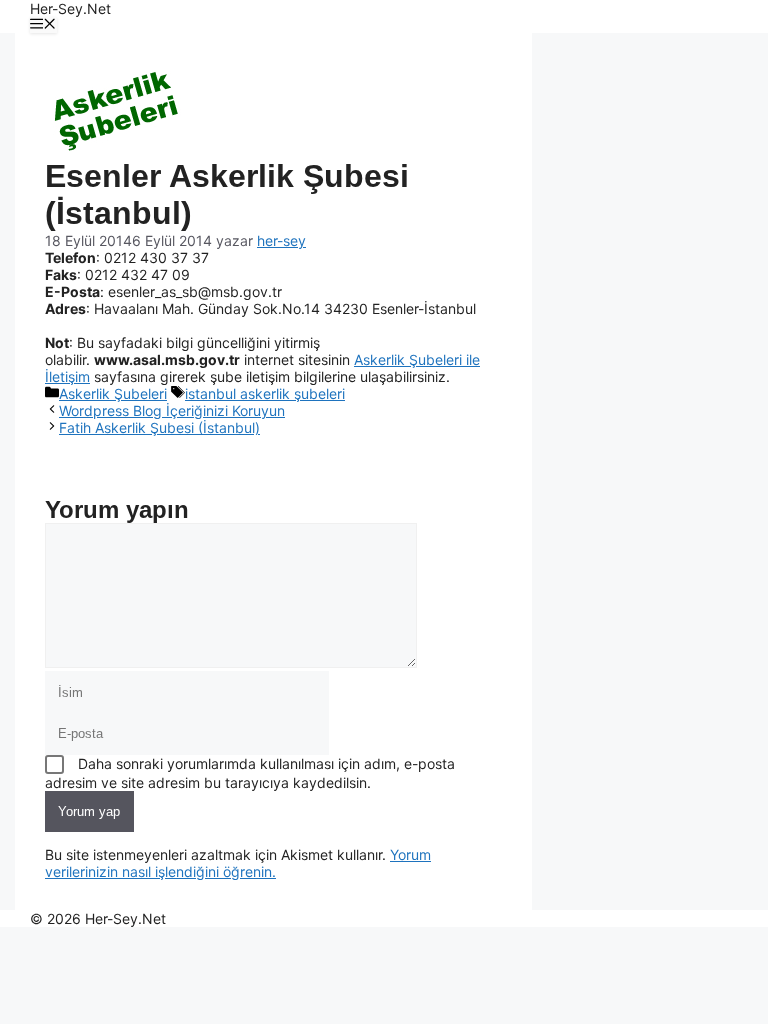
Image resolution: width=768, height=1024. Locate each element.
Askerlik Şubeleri (113, 393)
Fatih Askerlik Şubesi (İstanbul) (159, 427)
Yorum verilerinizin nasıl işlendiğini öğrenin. (238, 863)
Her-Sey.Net (70, 8)
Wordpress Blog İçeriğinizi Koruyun (172, 410)
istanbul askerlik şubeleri (265, 393)
